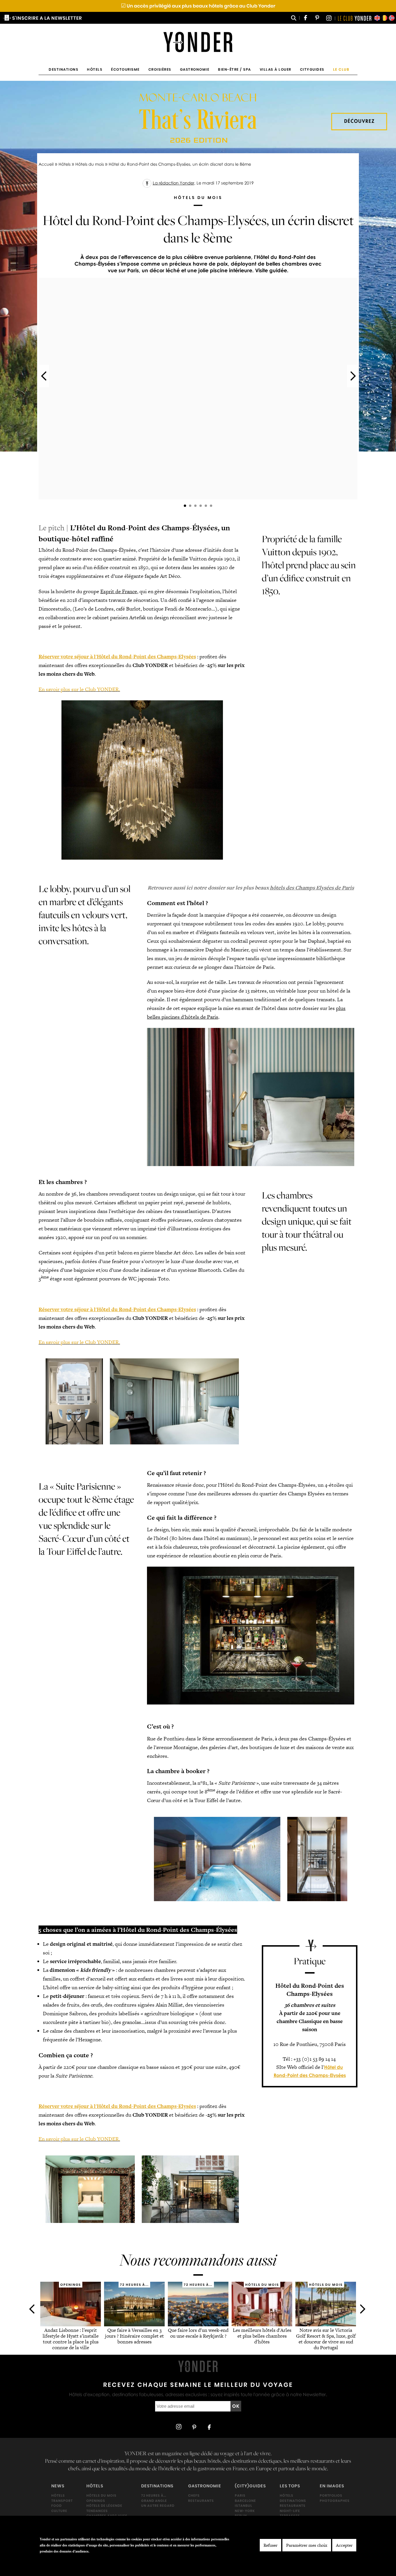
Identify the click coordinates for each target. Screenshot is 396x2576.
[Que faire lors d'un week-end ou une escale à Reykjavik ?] (198, 2324)
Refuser (270, 2545)
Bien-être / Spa (235, 69)
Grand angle (154, 2501)
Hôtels (95, 69)
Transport (62, 2501)
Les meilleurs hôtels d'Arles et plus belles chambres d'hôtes (262, 2336)
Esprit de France (119, 591)
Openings (96, 2501)
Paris (240, 2495)
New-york (245, 2511)
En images (332, 2486)
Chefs (194, 2495)
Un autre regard (158, 2506)
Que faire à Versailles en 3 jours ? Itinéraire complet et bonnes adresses (134, 2336)
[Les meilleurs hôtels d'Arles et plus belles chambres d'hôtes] (262, 2324)
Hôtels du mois (90, 164)
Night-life (290, 2511)
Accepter (344, 2545)
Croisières (160, 69)
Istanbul (244, 2506)
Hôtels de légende (104, 2506)
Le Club (341, 69)
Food (57, 2506)
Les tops (290, 2486)
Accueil (46, 164)
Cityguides (312, 69)
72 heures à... (154, 2495)
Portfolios (331, 2495)
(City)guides (250, 2486)
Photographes (335, 2501)
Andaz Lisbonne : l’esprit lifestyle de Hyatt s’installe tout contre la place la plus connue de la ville (71, 2339)
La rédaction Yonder (174, 183)
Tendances (97, 2511)
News (58, 2486)
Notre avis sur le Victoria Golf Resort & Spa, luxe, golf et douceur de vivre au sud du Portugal (326, 2339)
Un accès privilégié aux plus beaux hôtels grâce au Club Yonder (198, 6)
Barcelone (245, 2501)
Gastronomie (195, 69)
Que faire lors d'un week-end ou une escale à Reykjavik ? (198, 2333)
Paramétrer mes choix (307, 2545)
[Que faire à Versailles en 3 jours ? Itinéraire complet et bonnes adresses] (134, 2324)
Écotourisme (125, 69)
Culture (59, 2511)
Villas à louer (276, 69)
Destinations (63, 69)
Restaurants (201, 2501)
